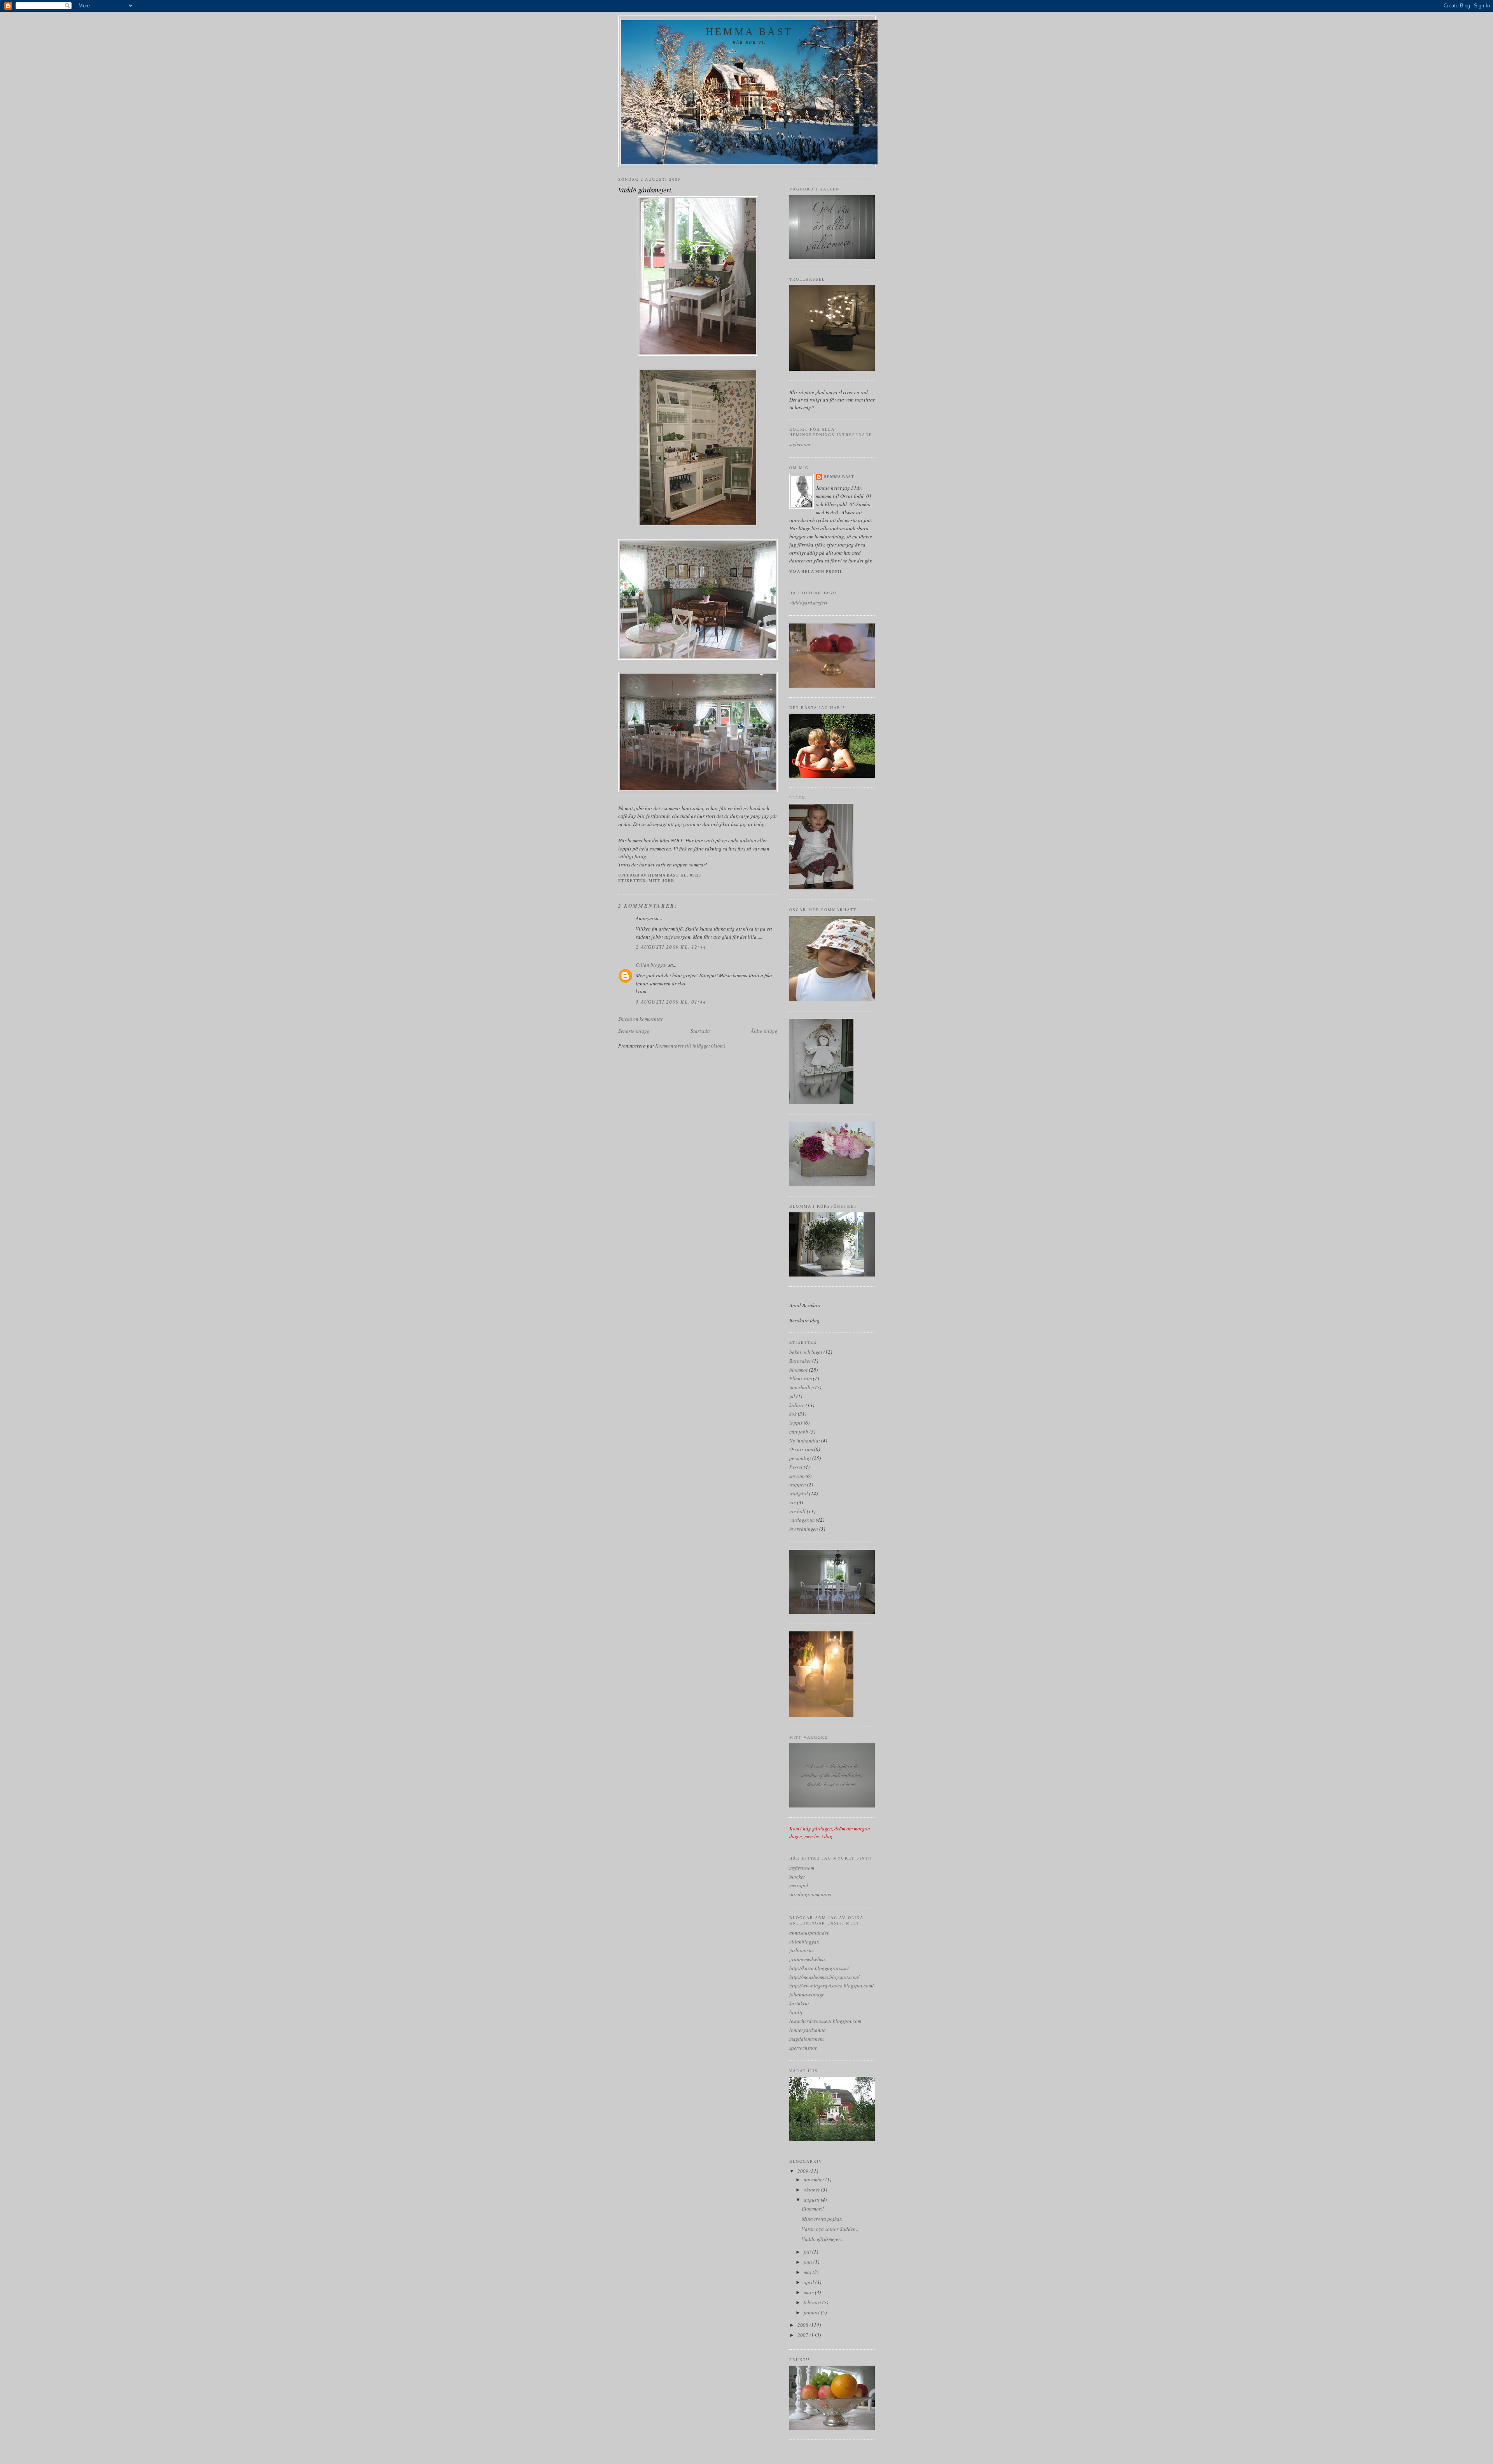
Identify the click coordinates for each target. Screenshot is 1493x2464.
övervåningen (804, 1529)
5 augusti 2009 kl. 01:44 (671, 1002)
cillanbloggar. (804, 1942)
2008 (803, 2325)
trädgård (799, 1493)
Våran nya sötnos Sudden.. (830, 2229)
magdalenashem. (807, 2039)
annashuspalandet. (809, 1933)
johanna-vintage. (807, 1994)
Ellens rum (801, 1378)
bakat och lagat (806, 1352)
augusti (812, 2200)
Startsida (700, 1031)
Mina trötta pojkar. (822, 2219)
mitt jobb (661, 881)
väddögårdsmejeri (808, 602)
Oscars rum (801, 1449)
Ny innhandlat (805, 1441)
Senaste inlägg (634, 1031)
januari (812, 2312)
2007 (803, 2335)
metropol (799, 1885)
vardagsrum (802, 1520)
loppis (796, 1423)
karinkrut (799, 2003)
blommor (799, 1370)
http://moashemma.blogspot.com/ (824, 1977)
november (815, 2179)
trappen (798, 1484)
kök (793, 1414)
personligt (800, 1458)
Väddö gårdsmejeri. (822, 2239)
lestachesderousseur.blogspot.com (825, 2021)
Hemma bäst (749, 32)
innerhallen (802, 1387)
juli (808, 2252)
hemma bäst (839, 477)
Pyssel (796, 1467)
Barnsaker (800, 1361)
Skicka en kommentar (641, 1019)
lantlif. (796, 2012)
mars (809, 2292)
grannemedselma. (808, 1959)
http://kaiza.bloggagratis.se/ (819, 1968)
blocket (797, 1877)
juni (809, 2262)
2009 (803, 2171)
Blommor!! (813, 2209)
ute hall (797, 1511)
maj (808, 2272)
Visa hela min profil (816, 572)
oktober (812, 2190)
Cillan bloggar (651, 965)
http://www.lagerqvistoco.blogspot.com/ (831, 1986)
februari (813, 2302)
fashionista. (802, 1950)
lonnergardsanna (808, 2030)
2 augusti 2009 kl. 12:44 (671, 947)
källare (797, 1405)
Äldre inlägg (764, 1031)
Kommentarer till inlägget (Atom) (690, 1046)
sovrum (797, 1476)
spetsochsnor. (803, 2048)
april (809, 2282)
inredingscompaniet (810, 1894)
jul (792, 1396)
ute (793, 1502)
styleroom (800, 444)
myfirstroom (802, 1868)
